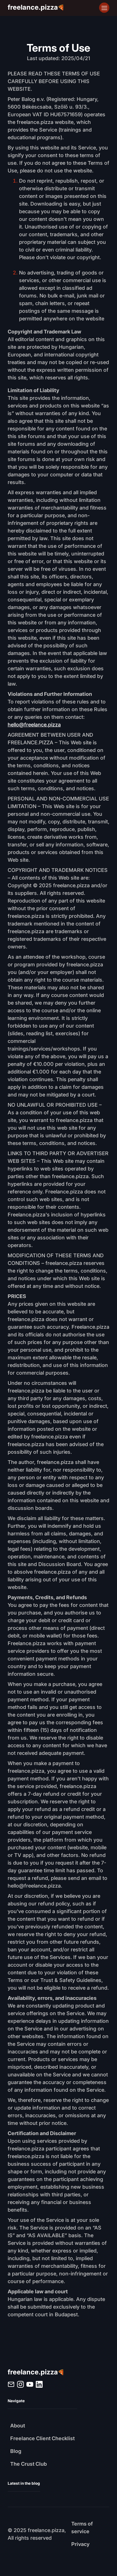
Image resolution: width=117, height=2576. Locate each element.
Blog (16, 2451)
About (18, 2426)
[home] (36, 2373)
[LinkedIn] (11, 2384)
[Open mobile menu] (104, 8)
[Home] (36, 8)
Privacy (80, 2544)
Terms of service (83, 2528)
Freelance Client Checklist (42, 2438)
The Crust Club (29, 2464)
